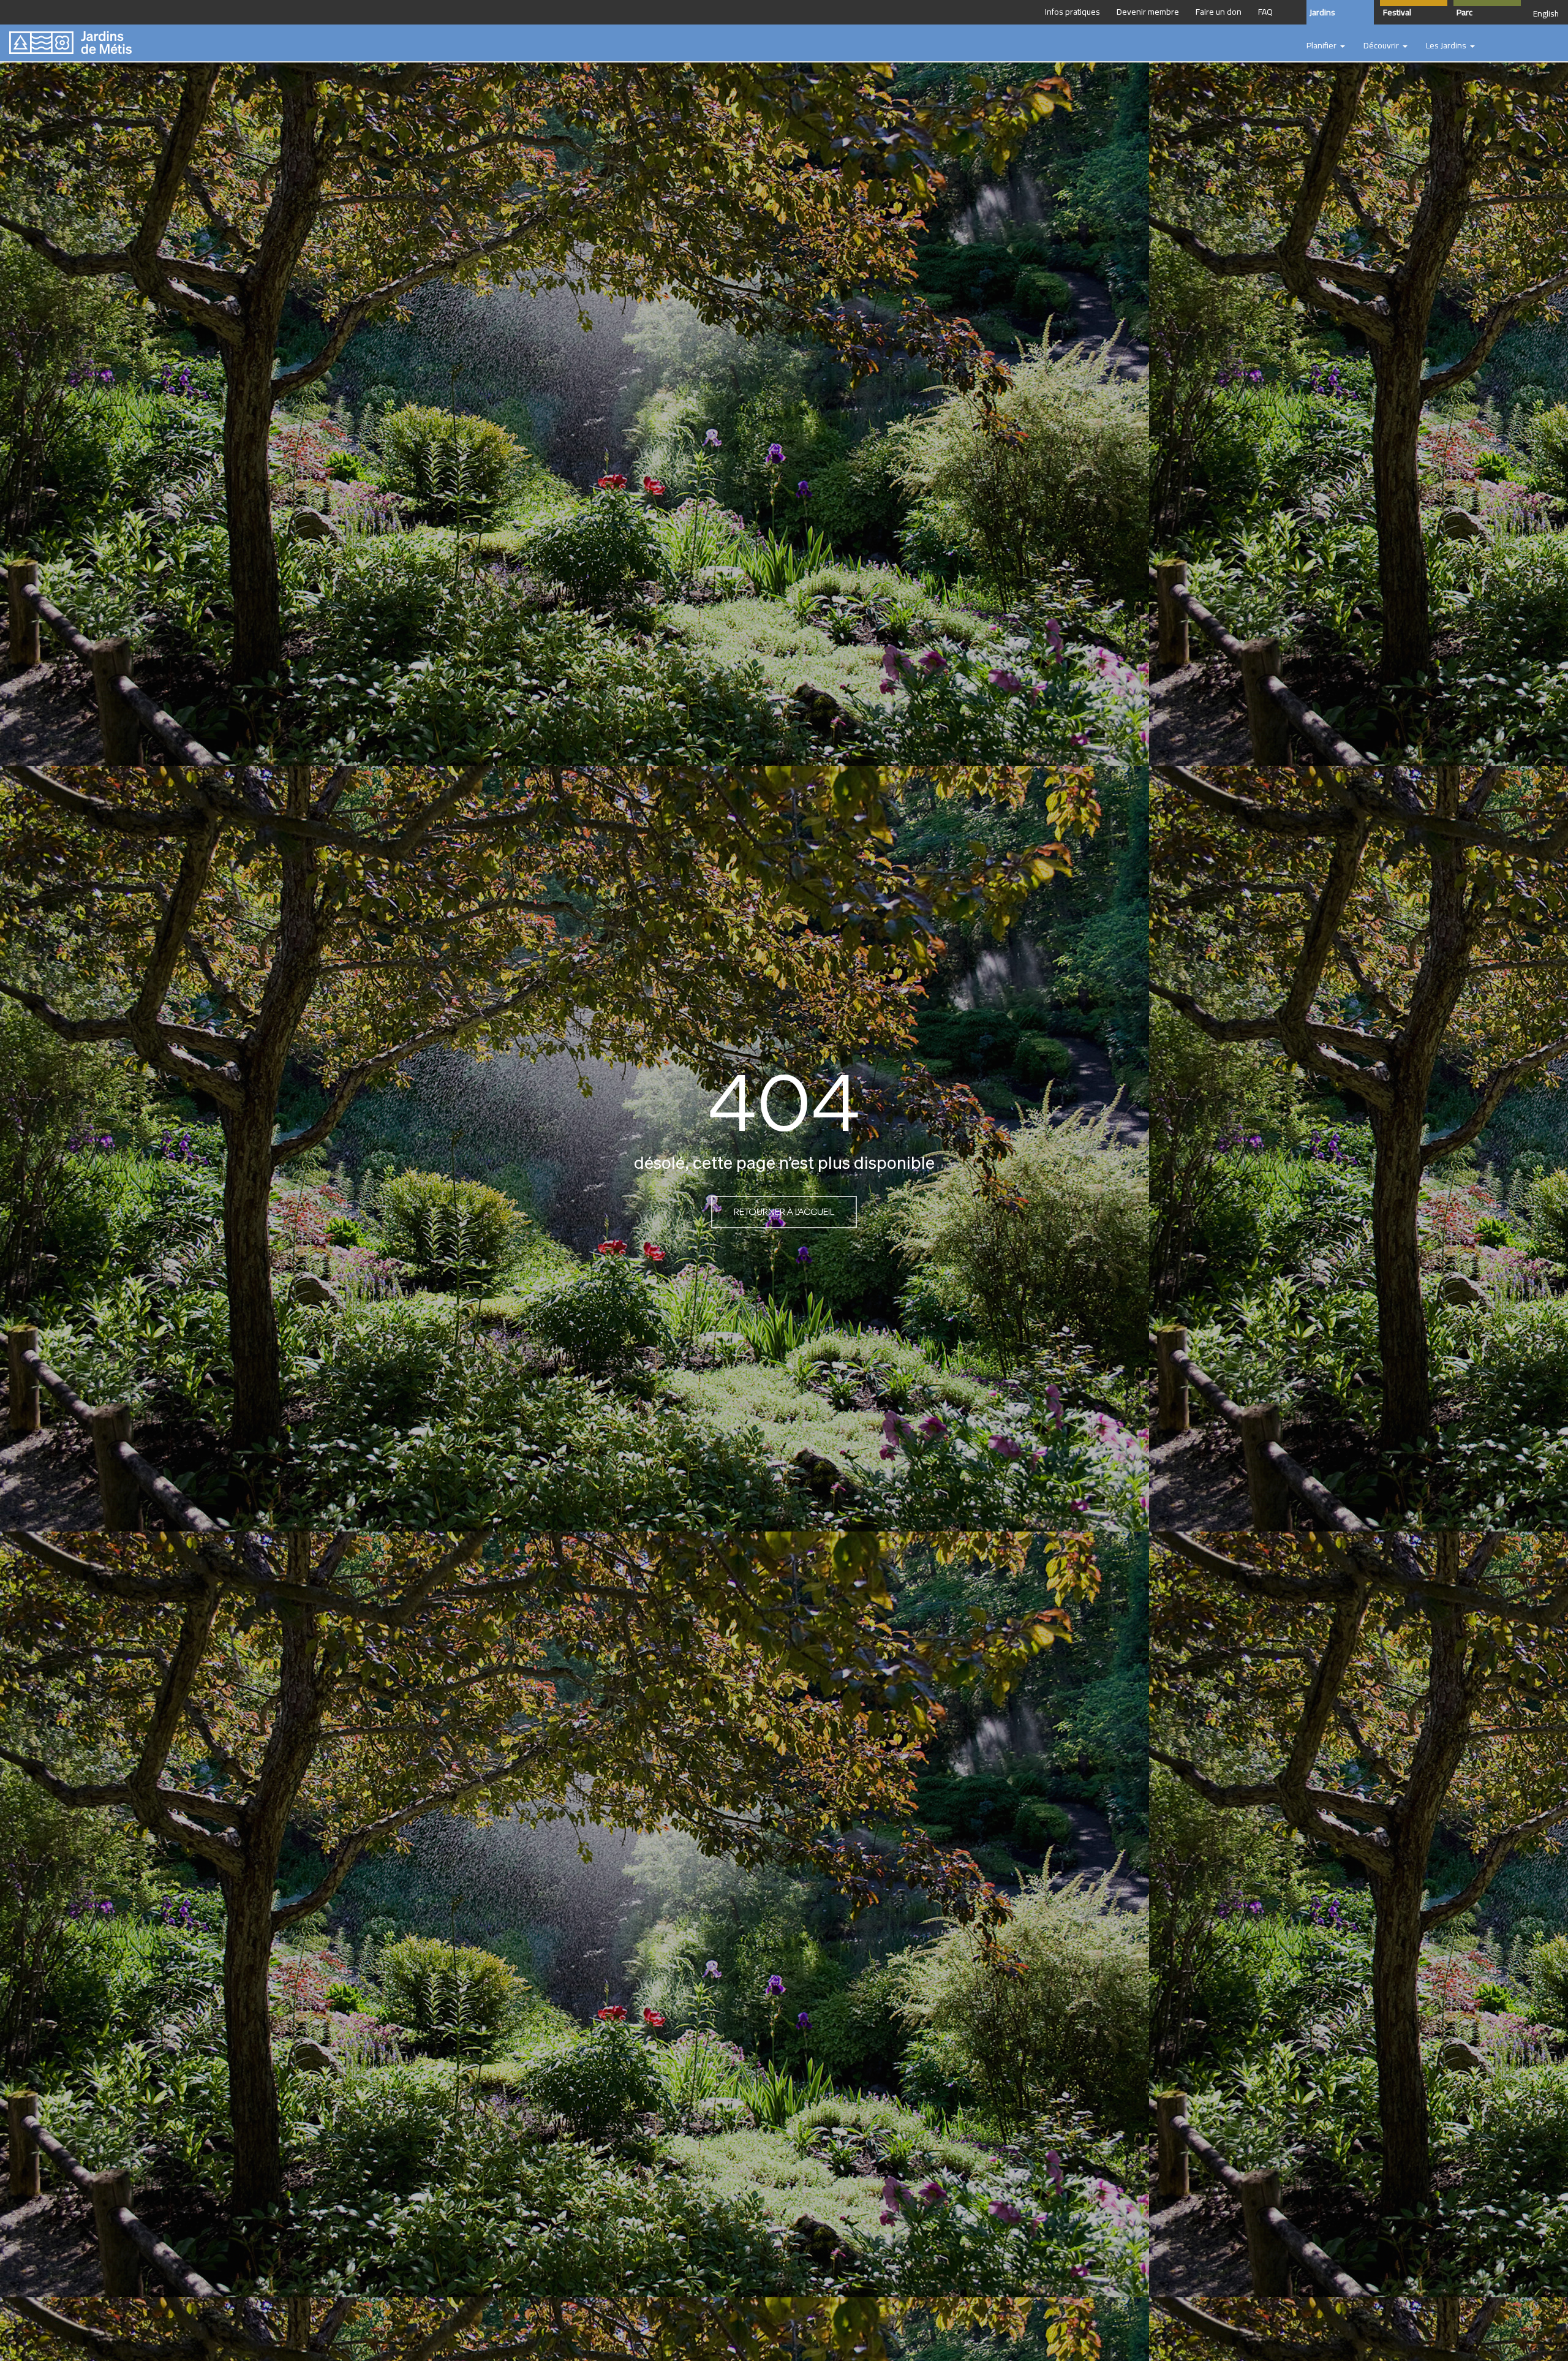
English (1546, 13)
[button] (1326, 46)
